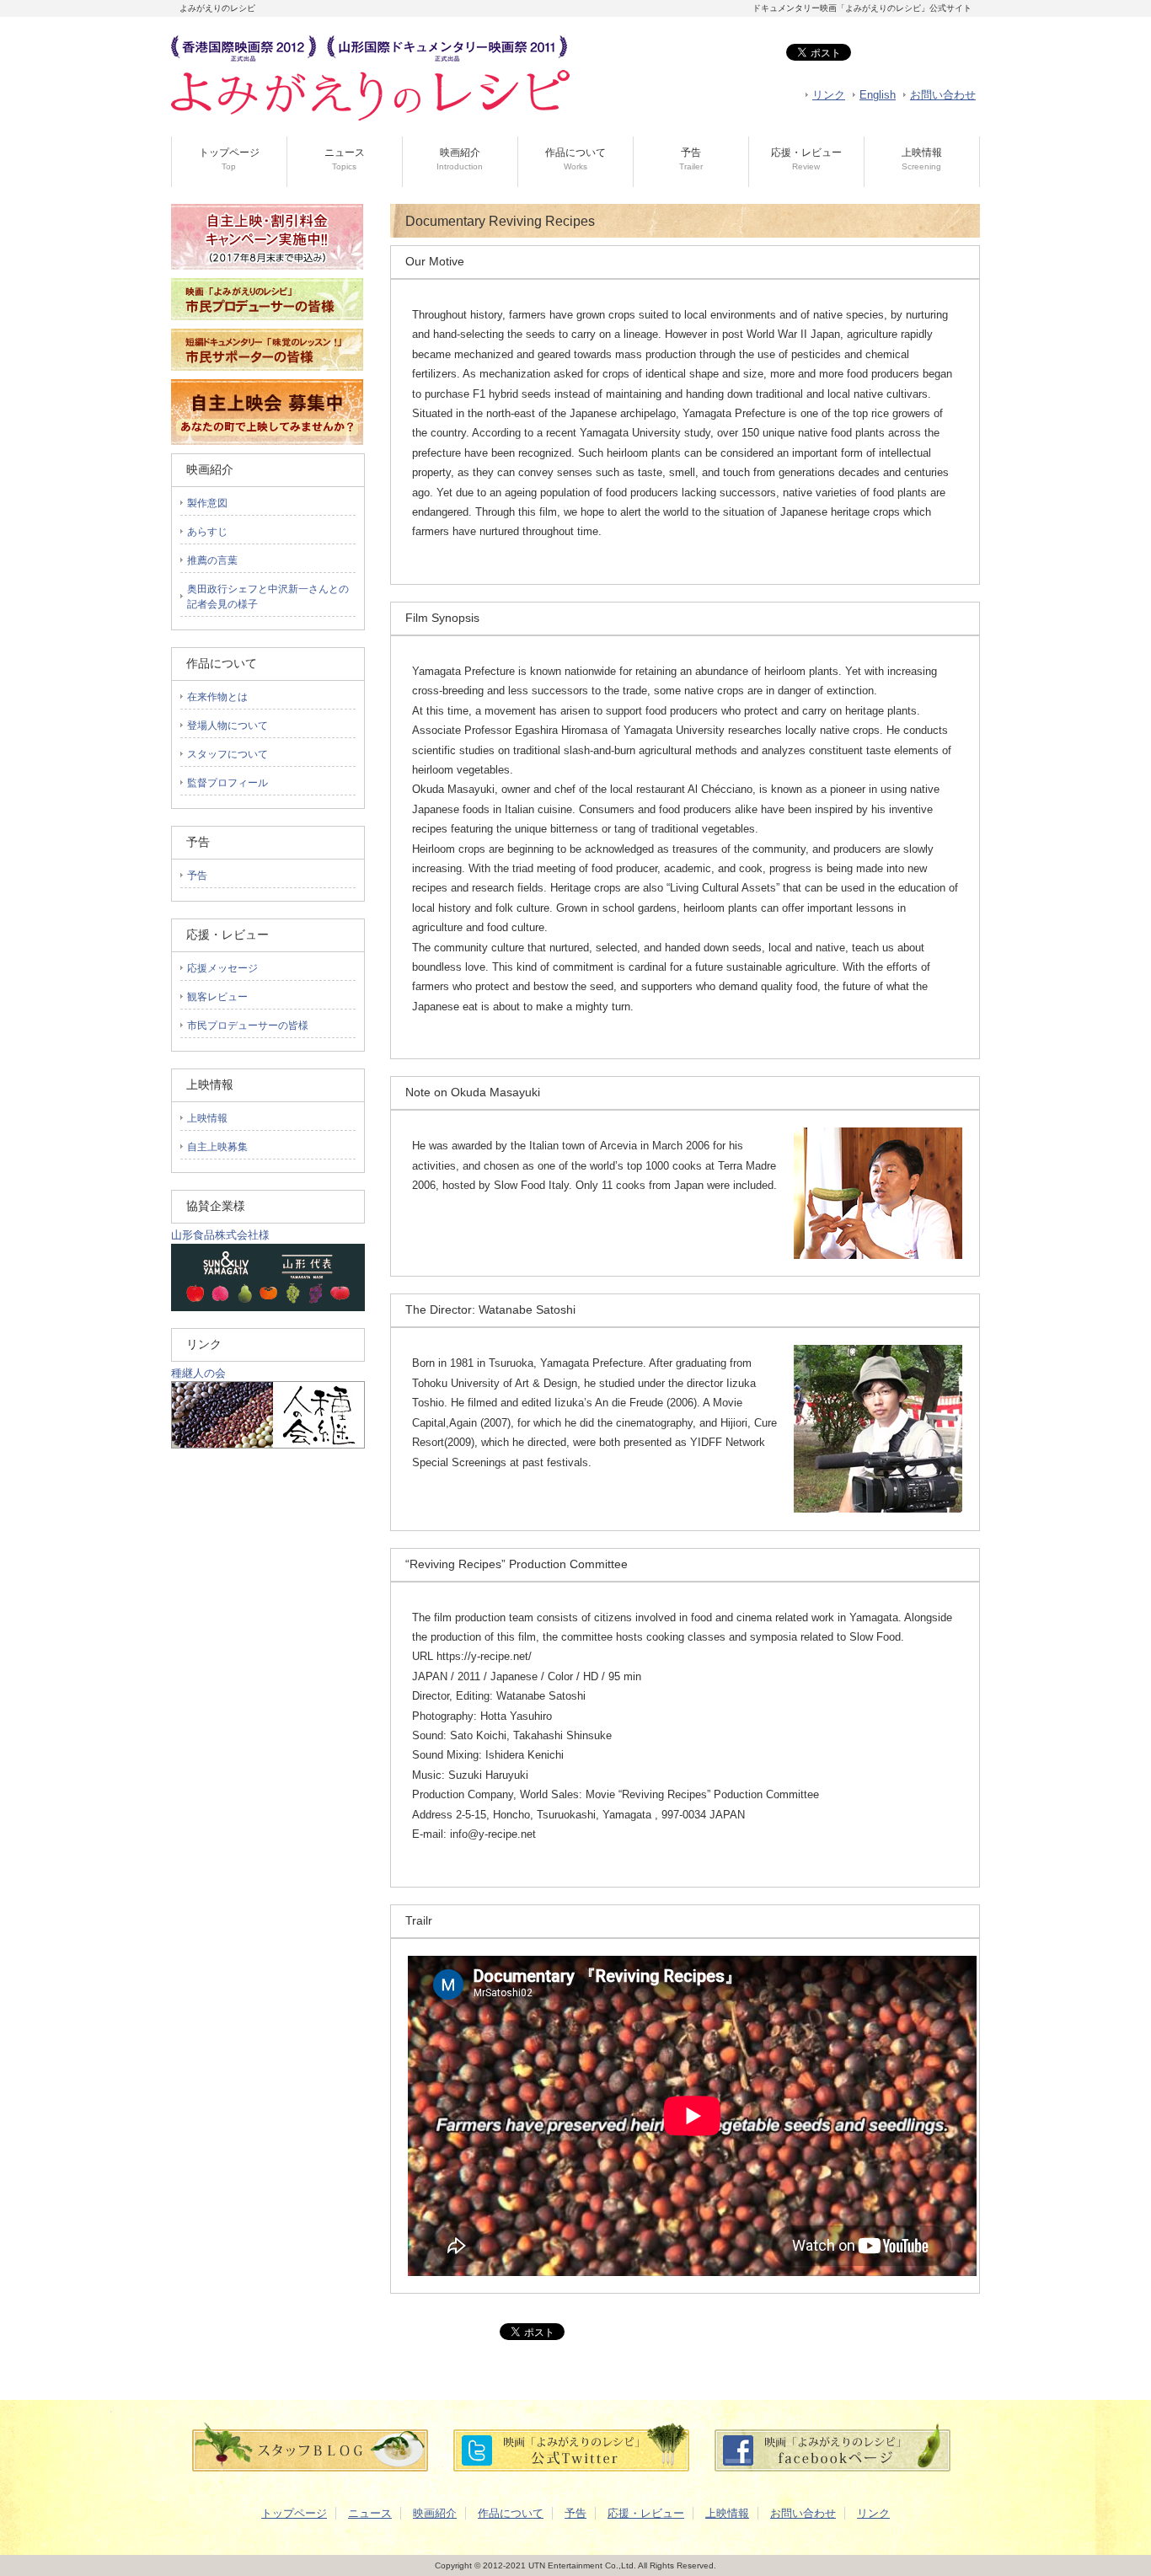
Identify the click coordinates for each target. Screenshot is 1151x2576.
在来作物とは (217, 697)
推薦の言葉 (212, 560)
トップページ (229, 159)
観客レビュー (217, 997)
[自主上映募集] (267, 441)
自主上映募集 (217, 1147)
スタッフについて (228, 754)
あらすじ (207, 532)
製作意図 (207, 503)
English (878, 95)
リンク (829, 95)
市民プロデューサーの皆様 (248, 1026)
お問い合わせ (943, 95)
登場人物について (228, 726)
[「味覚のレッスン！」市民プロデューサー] (267, 375)
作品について (575, 159)
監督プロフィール (228, 783)
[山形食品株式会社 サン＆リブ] (268, 1307)
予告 (691, 159)
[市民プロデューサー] (267, 325)
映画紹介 (460, 159)
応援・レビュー (806, 159)
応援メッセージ (222, 968)
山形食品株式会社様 (220, 1235)
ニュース (345, 159)
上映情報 (922, 159)
